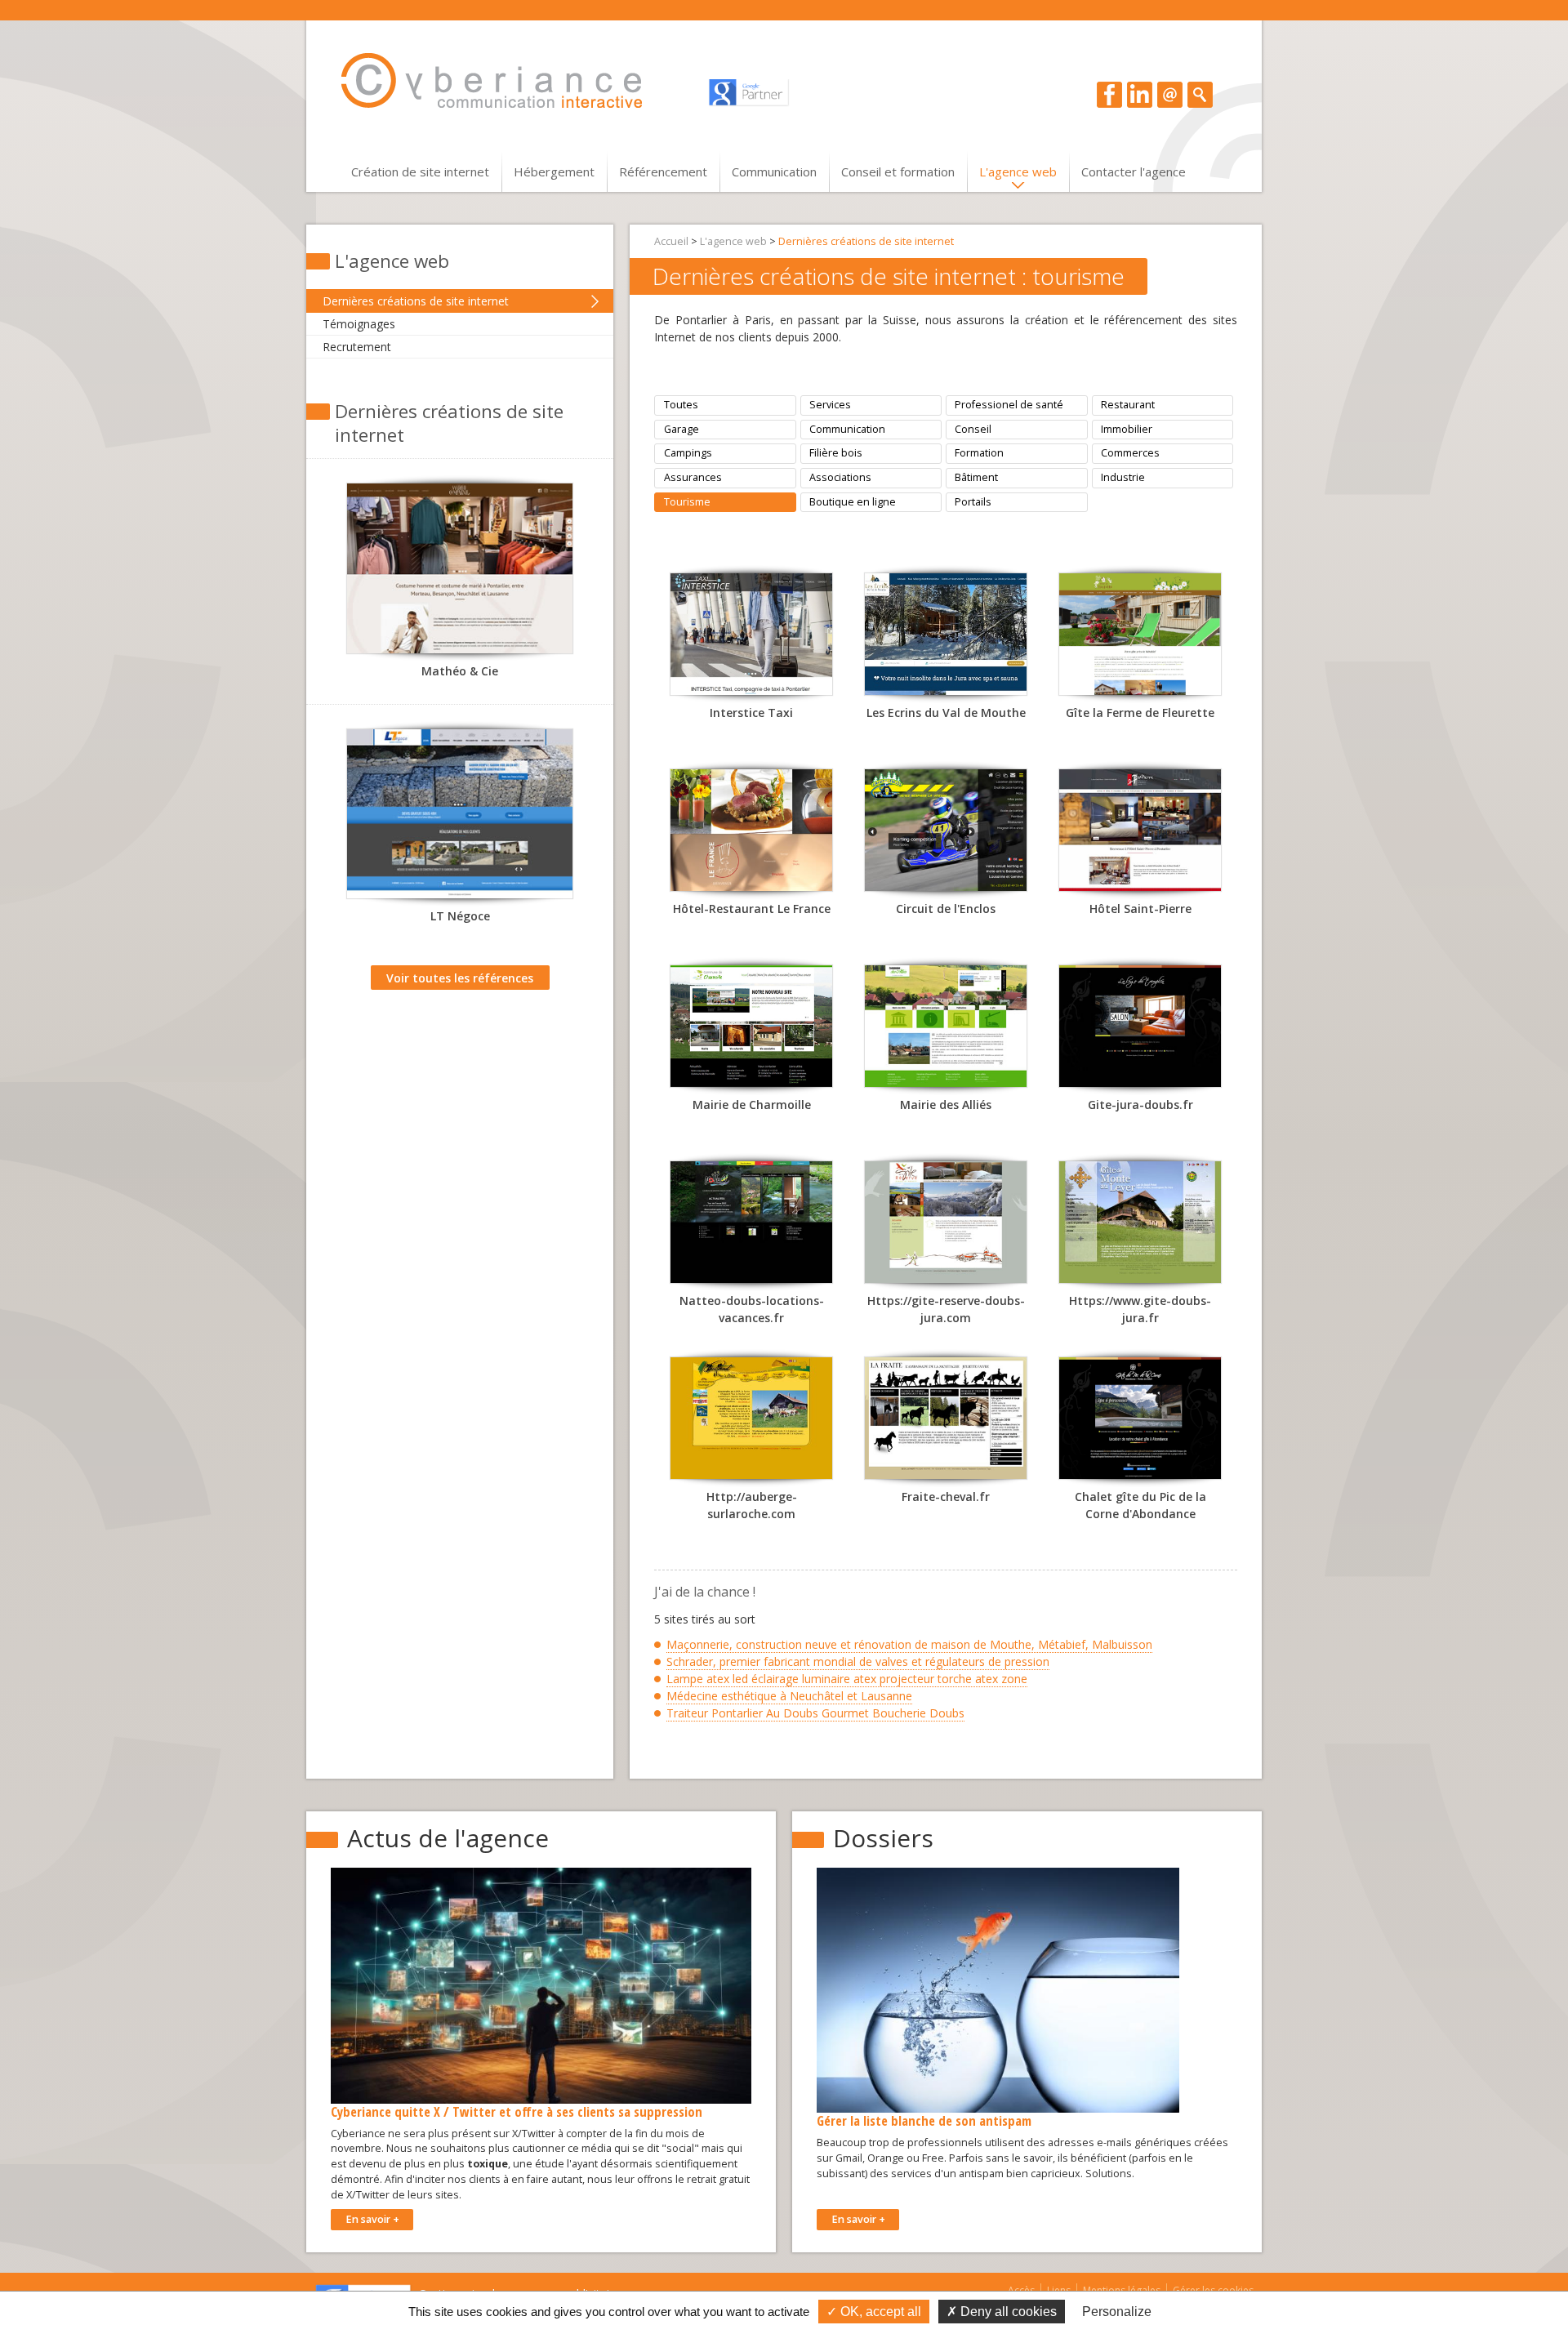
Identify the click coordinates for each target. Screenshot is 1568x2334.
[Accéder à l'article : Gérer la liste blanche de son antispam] (998, 1990)
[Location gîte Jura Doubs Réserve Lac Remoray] (946, 1227)
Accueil (671, 241)
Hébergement (554, 171)
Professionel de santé (1009, 405)
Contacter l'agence (1134, 171)
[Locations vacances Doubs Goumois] (751, 1227)
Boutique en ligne (853, 502)
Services (830, 405)
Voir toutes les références (460, 978)
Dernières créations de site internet (416, 301)
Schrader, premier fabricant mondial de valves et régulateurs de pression (858, 1661)
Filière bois (836, 453)
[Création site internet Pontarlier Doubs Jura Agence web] (507, 81)
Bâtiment (976, 477)
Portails (973, 502)
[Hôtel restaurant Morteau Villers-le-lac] (751, 835)
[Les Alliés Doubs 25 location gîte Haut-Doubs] (946, 1031)
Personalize (1117, 2312)
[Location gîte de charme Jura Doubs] (1140, 1031)
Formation (979, 453)
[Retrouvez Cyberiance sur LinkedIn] (1140, 94)
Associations (840, 477)
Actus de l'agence (448, 1838)
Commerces (1130, 453)
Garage (682, 429)
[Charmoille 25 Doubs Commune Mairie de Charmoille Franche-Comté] (751, 1031)
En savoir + (372, 2219)
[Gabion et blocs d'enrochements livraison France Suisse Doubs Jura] (460, 819)
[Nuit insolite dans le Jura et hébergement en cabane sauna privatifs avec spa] (946, 639)
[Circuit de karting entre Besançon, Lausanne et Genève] (946, 835)
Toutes (681, 405)
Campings (688, 453)
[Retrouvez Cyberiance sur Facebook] (1109, 94)
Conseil (973, 429)
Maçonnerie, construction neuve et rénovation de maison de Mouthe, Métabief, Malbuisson (909, 1644)
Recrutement (357, 347)
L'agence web (1018, 171)
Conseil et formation (898, 171)
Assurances (693, 477)
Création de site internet (420, 171)
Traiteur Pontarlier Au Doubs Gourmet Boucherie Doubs (815, 1713)
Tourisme (687, 502)
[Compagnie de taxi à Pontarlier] (751, 639)
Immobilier (1127, 429)
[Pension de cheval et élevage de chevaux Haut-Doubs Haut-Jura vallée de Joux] (946, 1423)
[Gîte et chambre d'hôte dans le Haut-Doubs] (1140, 639)
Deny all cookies (1007, 2312)
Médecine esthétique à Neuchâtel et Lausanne (789, 1696)
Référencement (663, 171)
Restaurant (1128, 405)
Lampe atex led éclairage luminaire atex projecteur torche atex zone (847, 1679)
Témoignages (359, 324)
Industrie (1123, 477)
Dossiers (883, 1838)
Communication (774, 171)
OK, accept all (879, 2312)
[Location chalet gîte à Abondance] (1140, 1423)
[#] (1200, 94)
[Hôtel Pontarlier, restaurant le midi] (1140, 835)
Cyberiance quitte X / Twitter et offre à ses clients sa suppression (517, 2111)
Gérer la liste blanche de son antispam (924, 2120)
